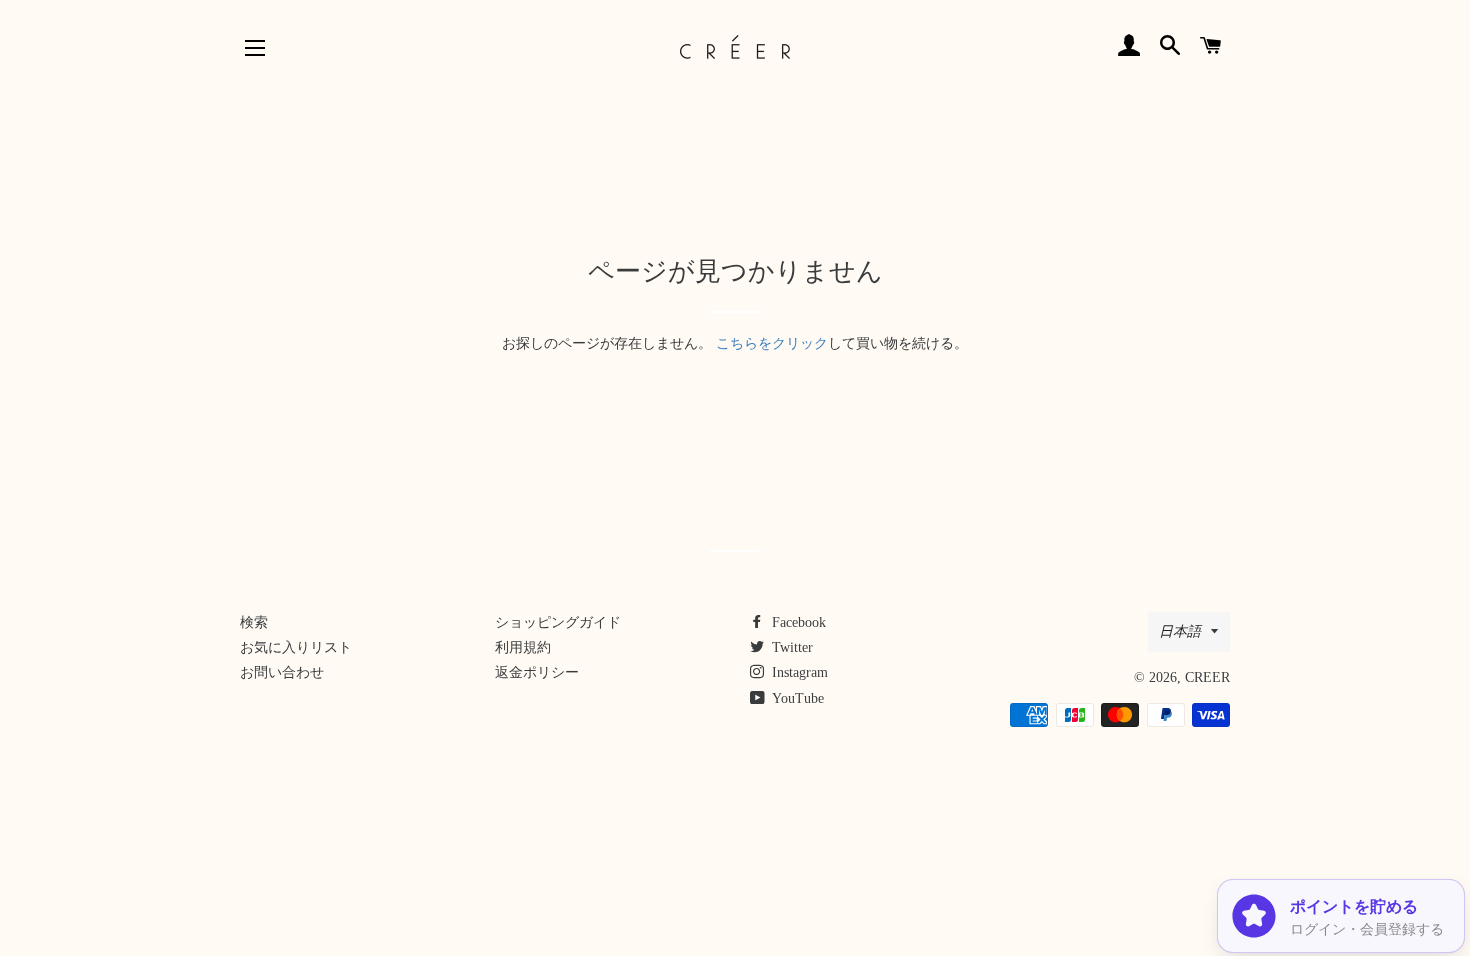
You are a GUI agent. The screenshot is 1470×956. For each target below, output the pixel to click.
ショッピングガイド (558, 622)
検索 (254, 622)
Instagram (798, 672)
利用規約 (523, 647)
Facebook (797, 622)
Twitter (790, 647)
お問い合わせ (282, 672)
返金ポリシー (537, 672)
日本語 (1180, 631)
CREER (1207, 677)
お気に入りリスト (296, 647)
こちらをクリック (772, 343)
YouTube (796, 698)
